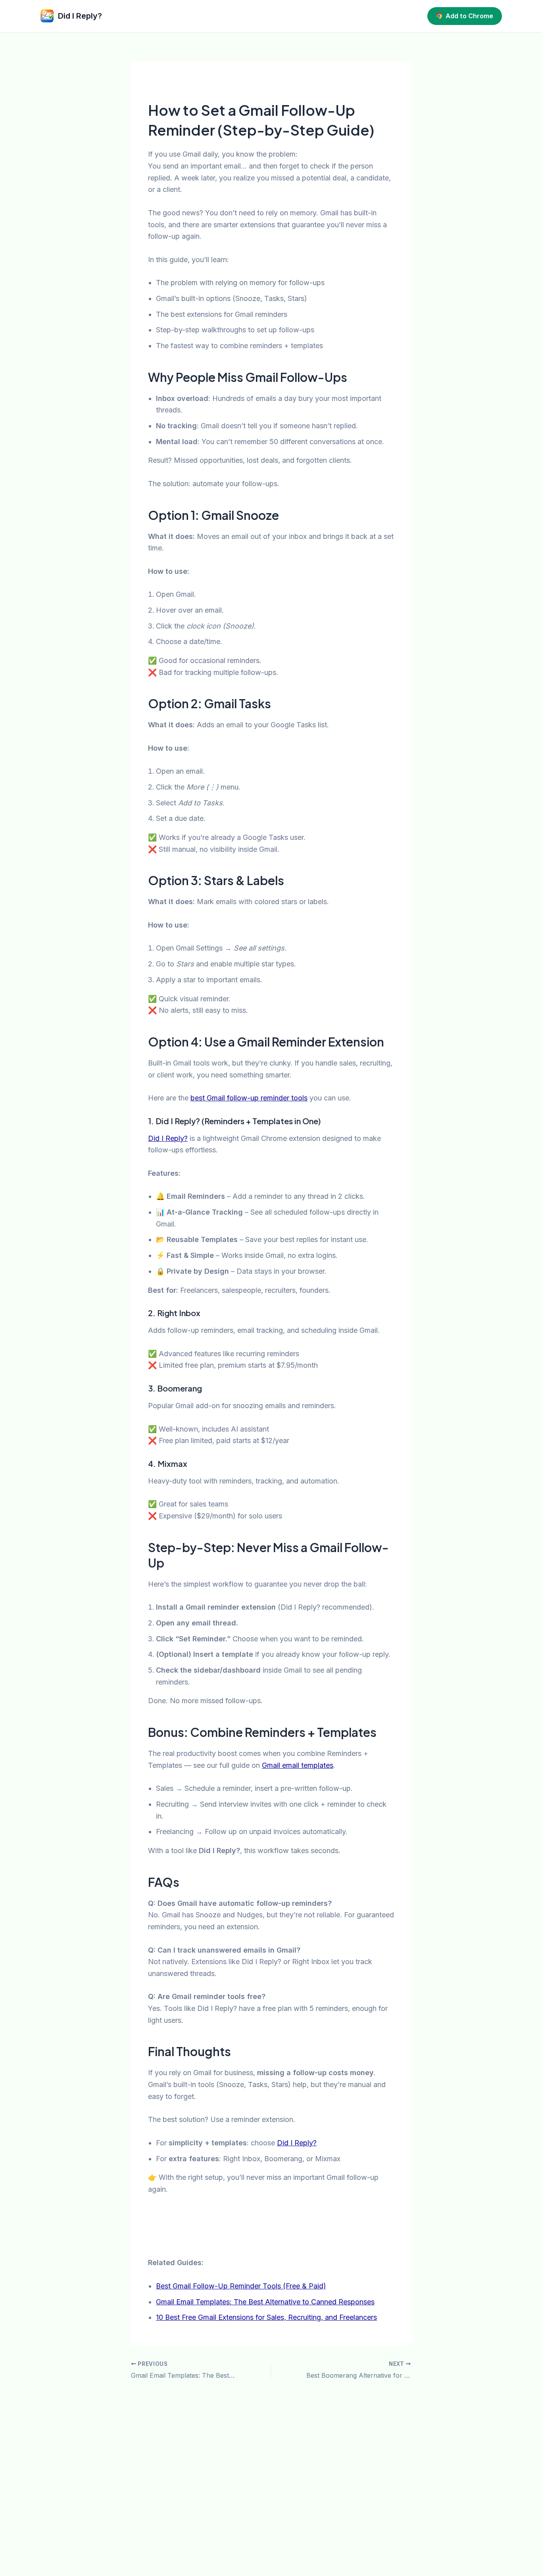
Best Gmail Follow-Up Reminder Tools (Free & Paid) (241, 2286)
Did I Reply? (168, 1138)
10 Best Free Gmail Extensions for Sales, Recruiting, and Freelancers (266, 2317)
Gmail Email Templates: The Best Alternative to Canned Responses (265, 2302)
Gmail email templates (298, 1765)
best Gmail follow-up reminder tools (249, 1098)
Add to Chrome (469, 16)
